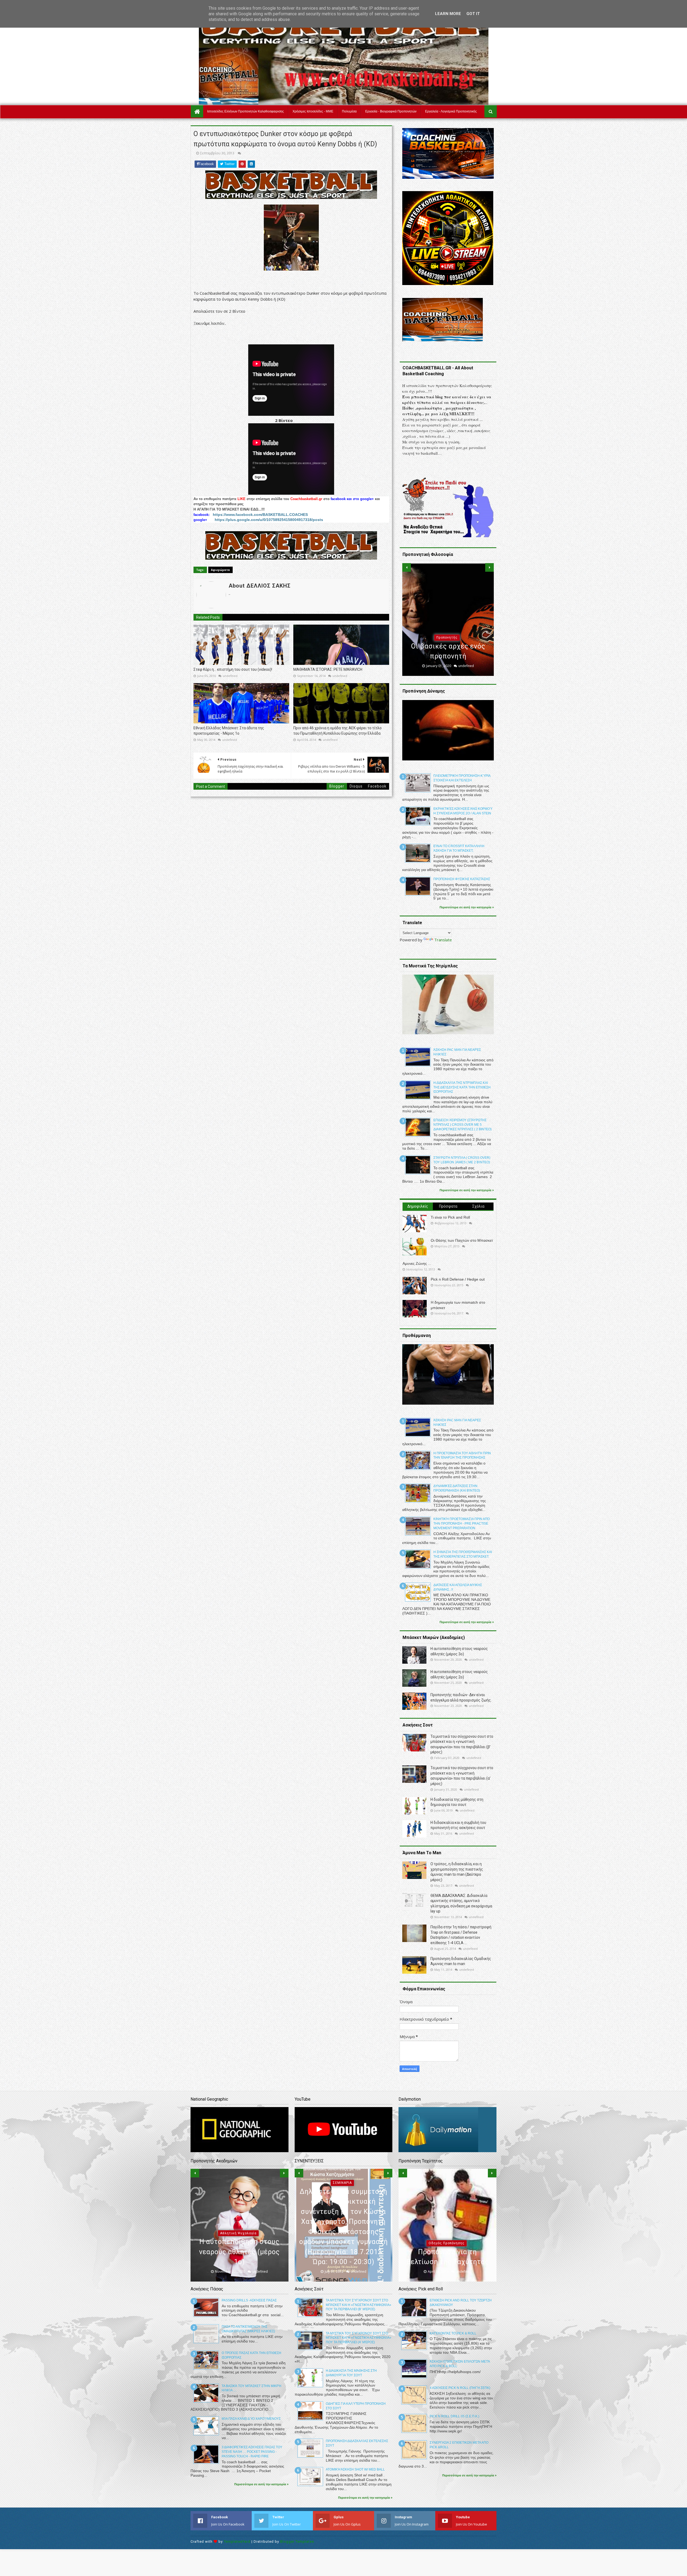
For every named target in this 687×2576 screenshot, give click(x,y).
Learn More (448, 14)
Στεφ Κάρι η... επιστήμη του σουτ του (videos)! (233, 669)
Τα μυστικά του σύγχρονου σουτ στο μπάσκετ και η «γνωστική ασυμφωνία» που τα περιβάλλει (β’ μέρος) (359, 2305)
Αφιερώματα (220, 570)
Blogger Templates (297, 2542)
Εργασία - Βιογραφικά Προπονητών (391, 111)
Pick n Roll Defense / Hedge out (458, 1279)
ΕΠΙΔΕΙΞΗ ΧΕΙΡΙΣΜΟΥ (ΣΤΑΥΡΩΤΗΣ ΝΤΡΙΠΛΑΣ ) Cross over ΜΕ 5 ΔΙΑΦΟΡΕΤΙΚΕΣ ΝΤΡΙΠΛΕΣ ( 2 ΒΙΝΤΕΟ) (463, 1125)
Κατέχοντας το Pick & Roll (453, 2333)
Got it (473, 14)
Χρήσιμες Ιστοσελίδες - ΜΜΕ (313, 111)
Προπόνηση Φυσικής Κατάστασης (462, 879)
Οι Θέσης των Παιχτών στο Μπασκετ (462, 1240)
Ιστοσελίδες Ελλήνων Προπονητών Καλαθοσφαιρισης (246, 111)
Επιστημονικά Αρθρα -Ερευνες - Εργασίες (447, 2243)
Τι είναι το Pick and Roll (450, 1217)
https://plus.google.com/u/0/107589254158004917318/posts (269, 520)
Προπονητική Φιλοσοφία (447, 628)
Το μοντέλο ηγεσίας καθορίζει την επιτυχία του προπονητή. (448, 646)
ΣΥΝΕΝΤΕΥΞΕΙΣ (342, 2243)
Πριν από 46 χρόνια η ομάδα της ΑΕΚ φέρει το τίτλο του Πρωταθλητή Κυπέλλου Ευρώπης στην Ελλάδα (337, 731)
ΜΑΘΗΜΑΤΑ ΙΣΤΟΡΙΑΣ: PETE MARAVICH (328, 669)
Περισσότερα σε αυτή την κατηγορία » (467, 907)
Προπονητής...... (253, 2262)
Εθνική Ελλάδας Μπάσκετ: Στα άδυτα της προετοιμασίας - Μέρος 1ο (229, 731)
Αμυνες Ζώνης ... (417, 1263)
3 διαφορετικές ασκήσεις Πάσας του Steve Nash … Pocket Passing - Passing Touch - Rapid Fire (252, 2452)
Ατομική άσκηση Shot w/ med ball (355, 2469)
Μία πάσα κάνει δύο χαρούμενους (251, 2419)
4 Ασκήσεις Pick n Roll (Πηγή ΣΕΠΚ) (460, 2388)
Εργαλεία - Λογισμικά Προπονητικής (451, 111)
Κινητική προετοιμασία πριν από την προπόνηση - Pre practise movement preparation (462, 1524)
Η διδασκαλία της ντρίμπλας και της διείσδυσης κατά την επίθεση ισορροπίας (462, 1087)
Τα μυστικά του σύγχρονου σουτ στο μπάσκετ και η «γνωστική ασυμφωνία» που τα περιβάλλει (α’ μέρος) (359, 2338)
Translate (443, 940)
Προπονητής (212, 2263)
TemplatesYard (237, 2542)
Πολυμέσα (349, 111)
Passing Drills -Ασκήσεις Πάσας (249, 2300)
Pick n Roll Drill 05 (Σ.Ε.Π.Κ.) (454, 2416)
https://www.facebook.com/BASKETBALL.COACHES (260, 515)
